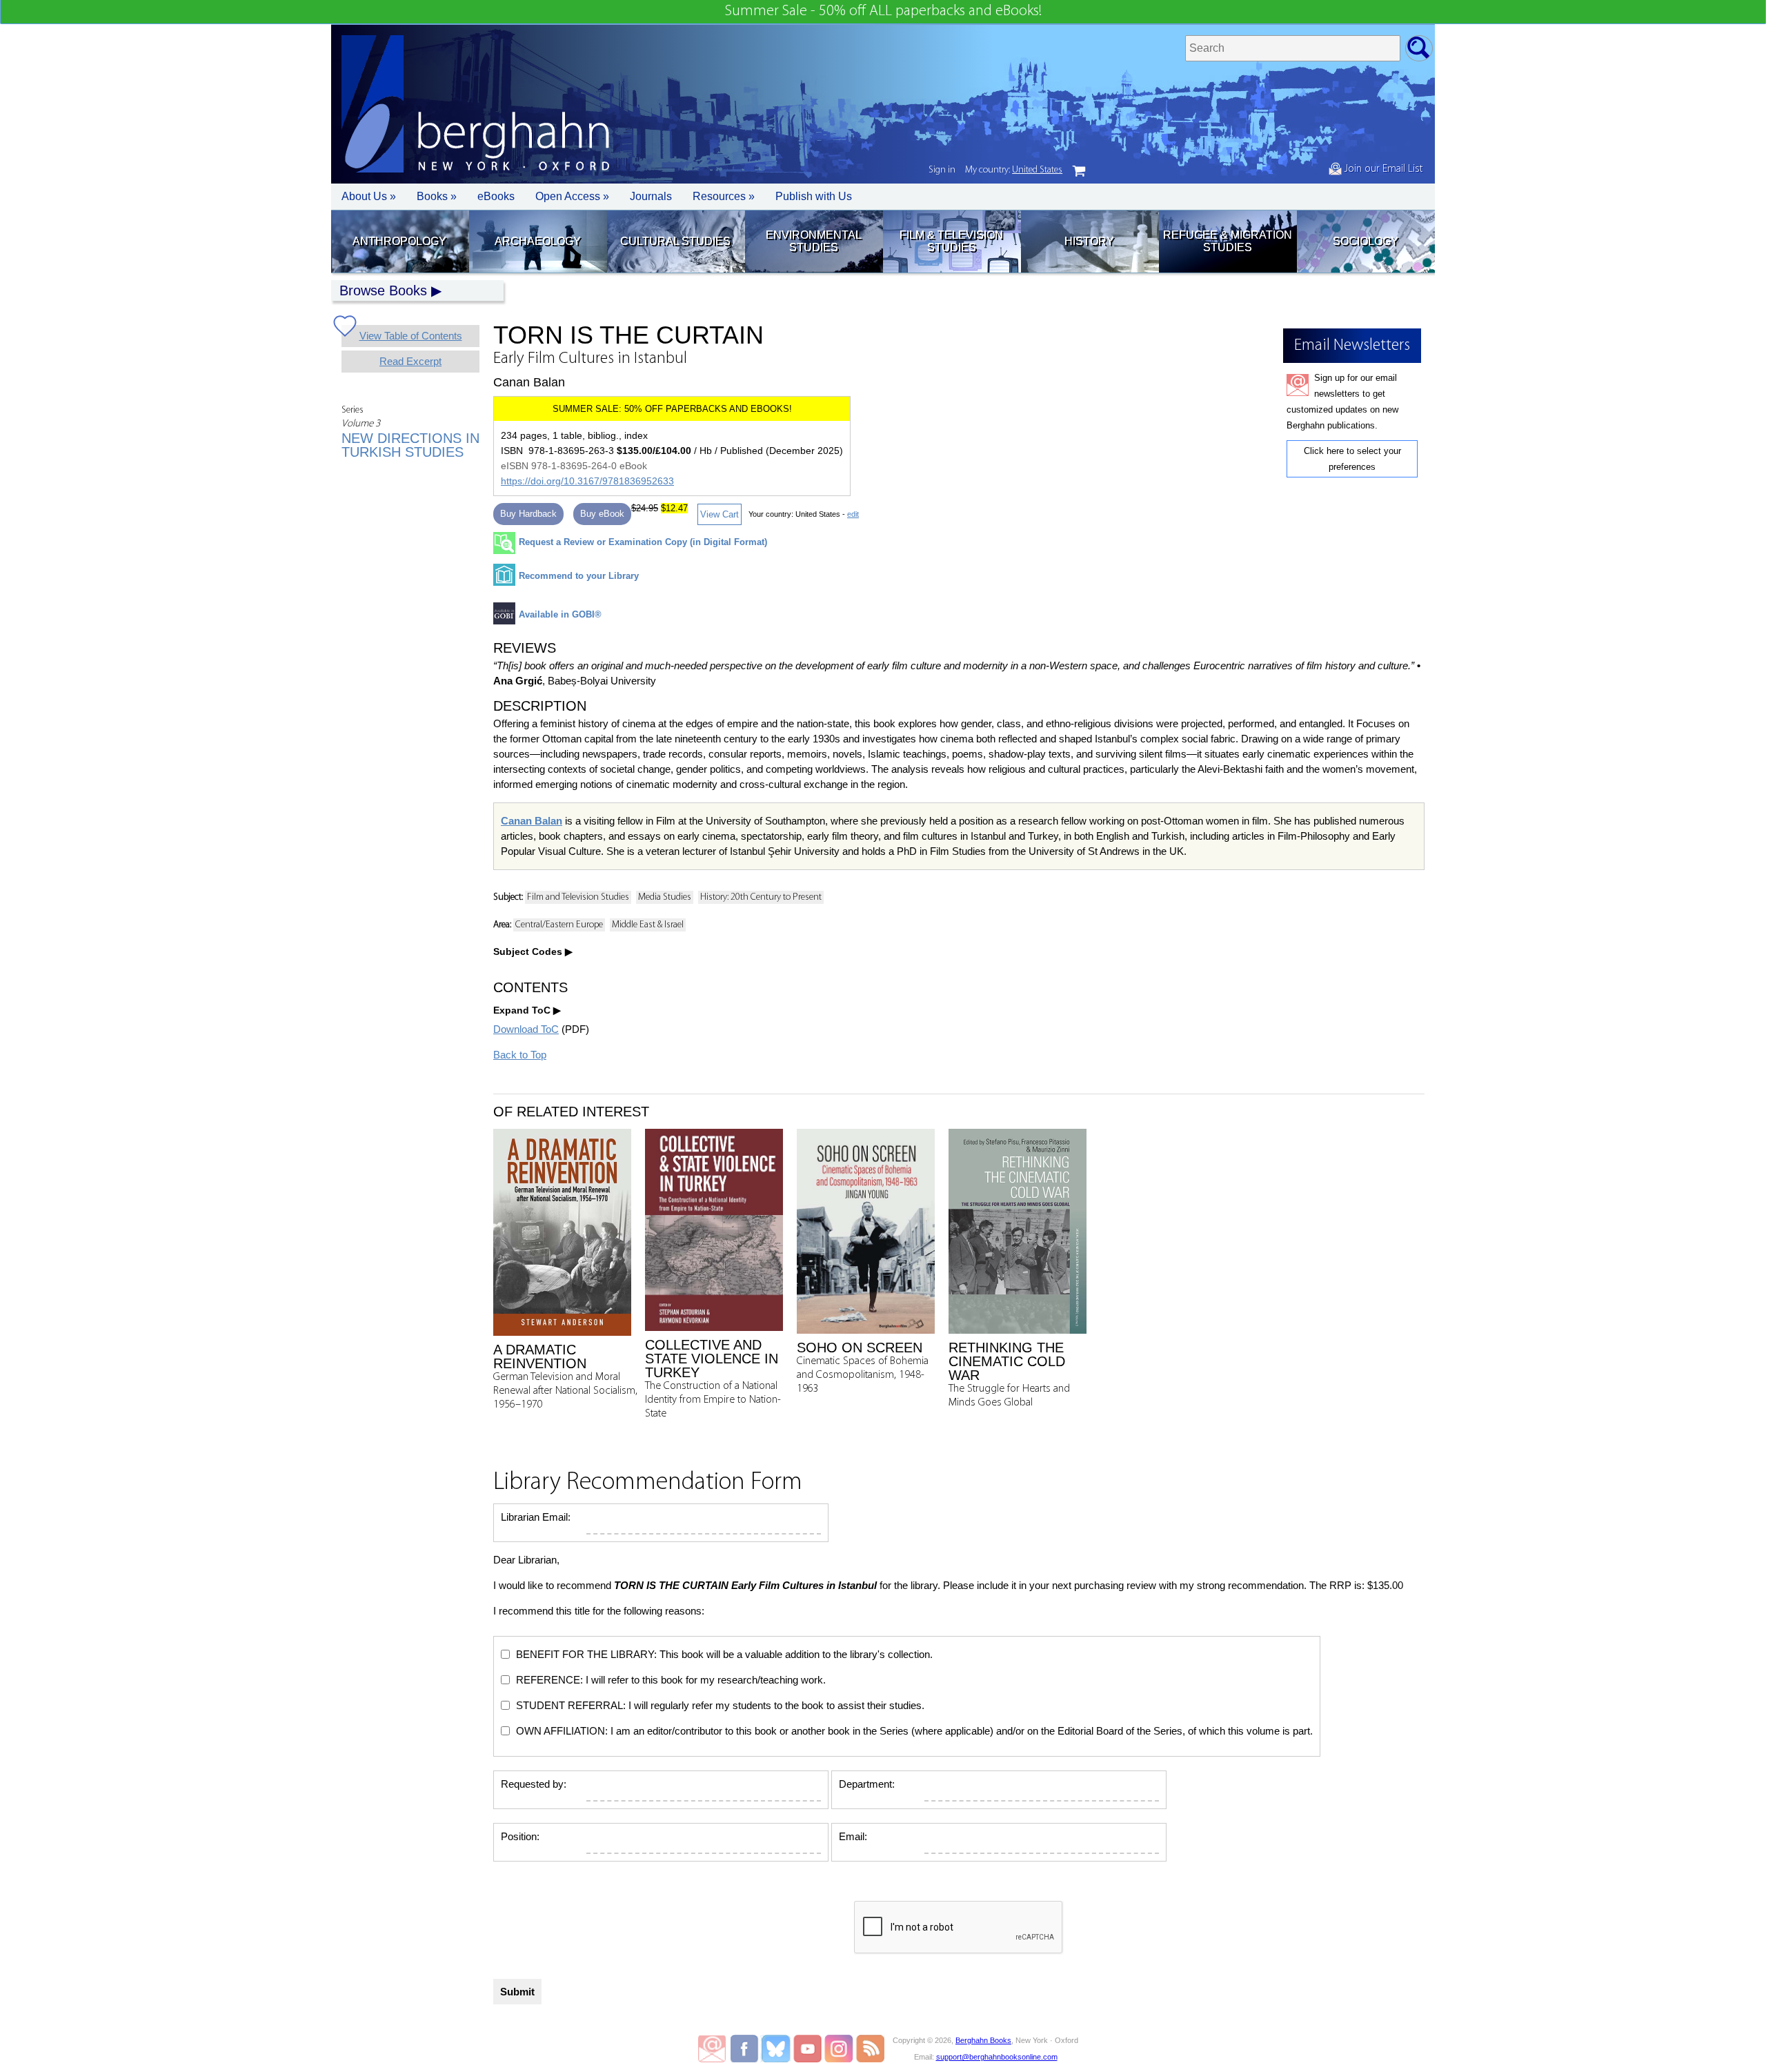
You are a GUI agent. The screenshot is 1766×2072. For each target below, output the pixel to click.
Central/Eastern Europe (559, 925)
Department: (867, 1784)
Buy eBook (602, 514)
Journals (651, 196)
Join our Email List (1382, 169)
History (1089, 241)
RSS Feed (870, 2049)
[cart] (1079, 171)
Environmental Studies (814, 241)
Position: (520, 1836)
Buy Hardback (528, 514)
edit (853, 514)
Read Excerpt (410, 361)
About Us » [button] (369, 196)
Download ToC (526, 1029)
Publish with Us (814, 196)
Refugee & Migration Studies (1228, 241)
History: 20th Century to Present (761, 897)
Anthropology (399, 241)
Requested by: (534, 1784)
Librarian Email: (536, 1517)
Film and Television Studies (578, 897)
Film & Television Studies (951, 241)
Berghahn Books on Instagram (839, 2049)
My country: (1014, 170)
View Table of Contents (411, 336)
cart (1079, 171)
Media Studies (665, 897)
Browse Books (383, 290)
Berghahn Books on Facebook (746, 2049)
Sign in (942, 170)
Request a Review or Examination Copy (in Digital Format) (643, 542)
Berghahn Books (983, 2040)
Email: (853, 1836)
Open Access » (572, 196)
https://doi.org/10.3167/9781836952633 (587, 481)
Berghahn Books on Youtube (808, 2049)
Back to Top (520, 1055)
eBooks (496, 196)
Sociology (1366, 241)
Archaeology (538, 241)
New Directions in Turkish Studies (410, 445)
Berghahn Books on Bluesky (777, 2049)
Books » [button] (437, 196)
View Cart (720, 514)
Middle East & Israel (648, 925)
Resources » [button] (724, 196)
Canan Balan (532, 821)
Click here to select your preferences (1352, 459)
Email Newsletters (712, 2049)
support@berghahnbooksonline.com (997, 2057)
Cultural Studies (675, 241)
